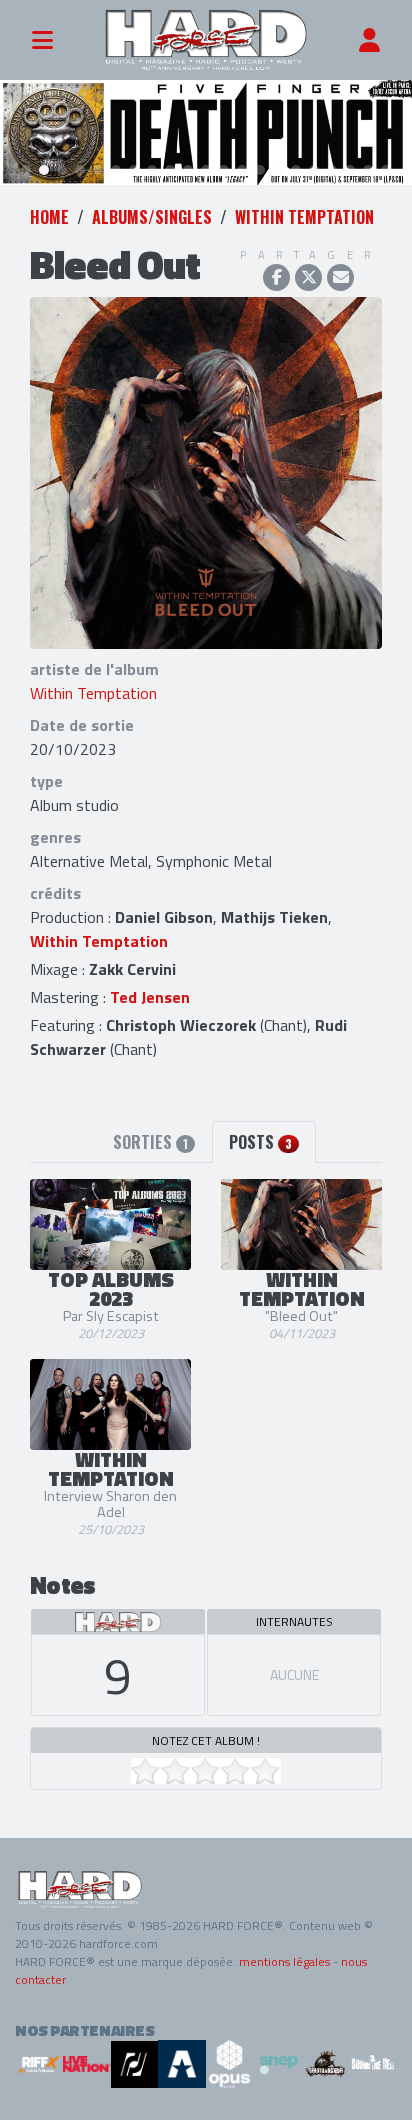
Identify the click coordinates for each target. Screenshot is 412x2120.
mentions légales (284, 1961)
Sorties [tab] (150, 1142)
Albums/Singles (152, 217)
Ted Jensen (150, 997)
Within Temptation (304, 217)
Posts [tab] (260, 1142)
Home (49, 217)
